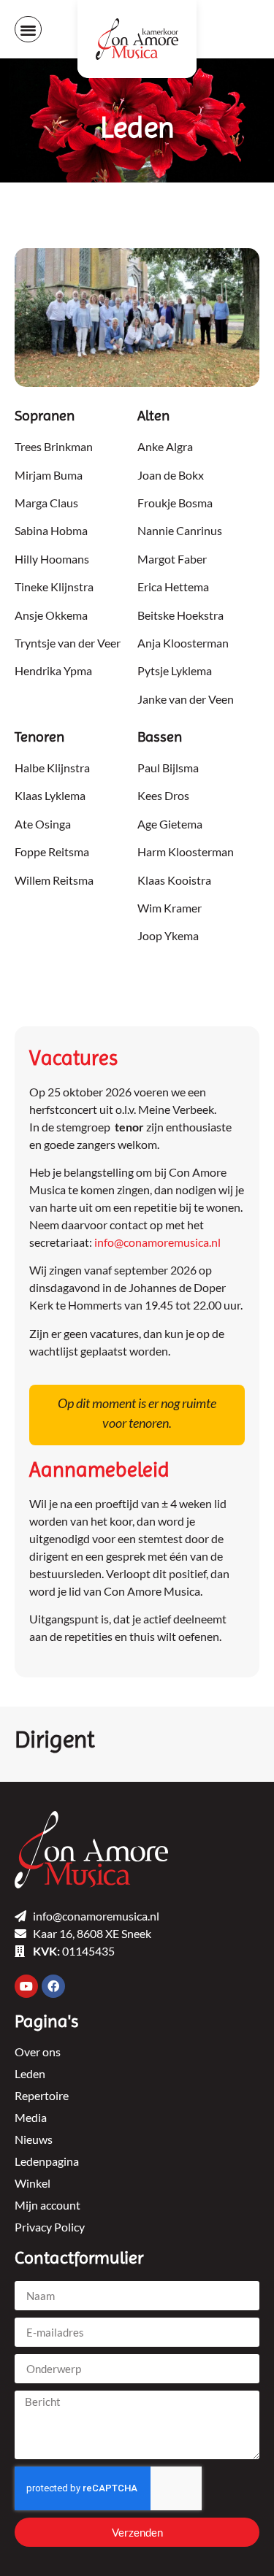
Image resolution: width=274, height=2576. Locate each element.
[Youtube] (26, 1986)
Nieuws (34, 2139)
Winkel (33, 2183)
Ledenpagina (47, 2161)
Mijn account (47, 2205)
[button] (28, 30)
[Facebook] (53, 1986)
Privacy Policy (50, 2227)
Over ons (38, 2052)
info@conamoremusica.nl (157, 1242)
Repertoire (42, 2095)
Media (31, 2117)
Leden (30, 2073)
